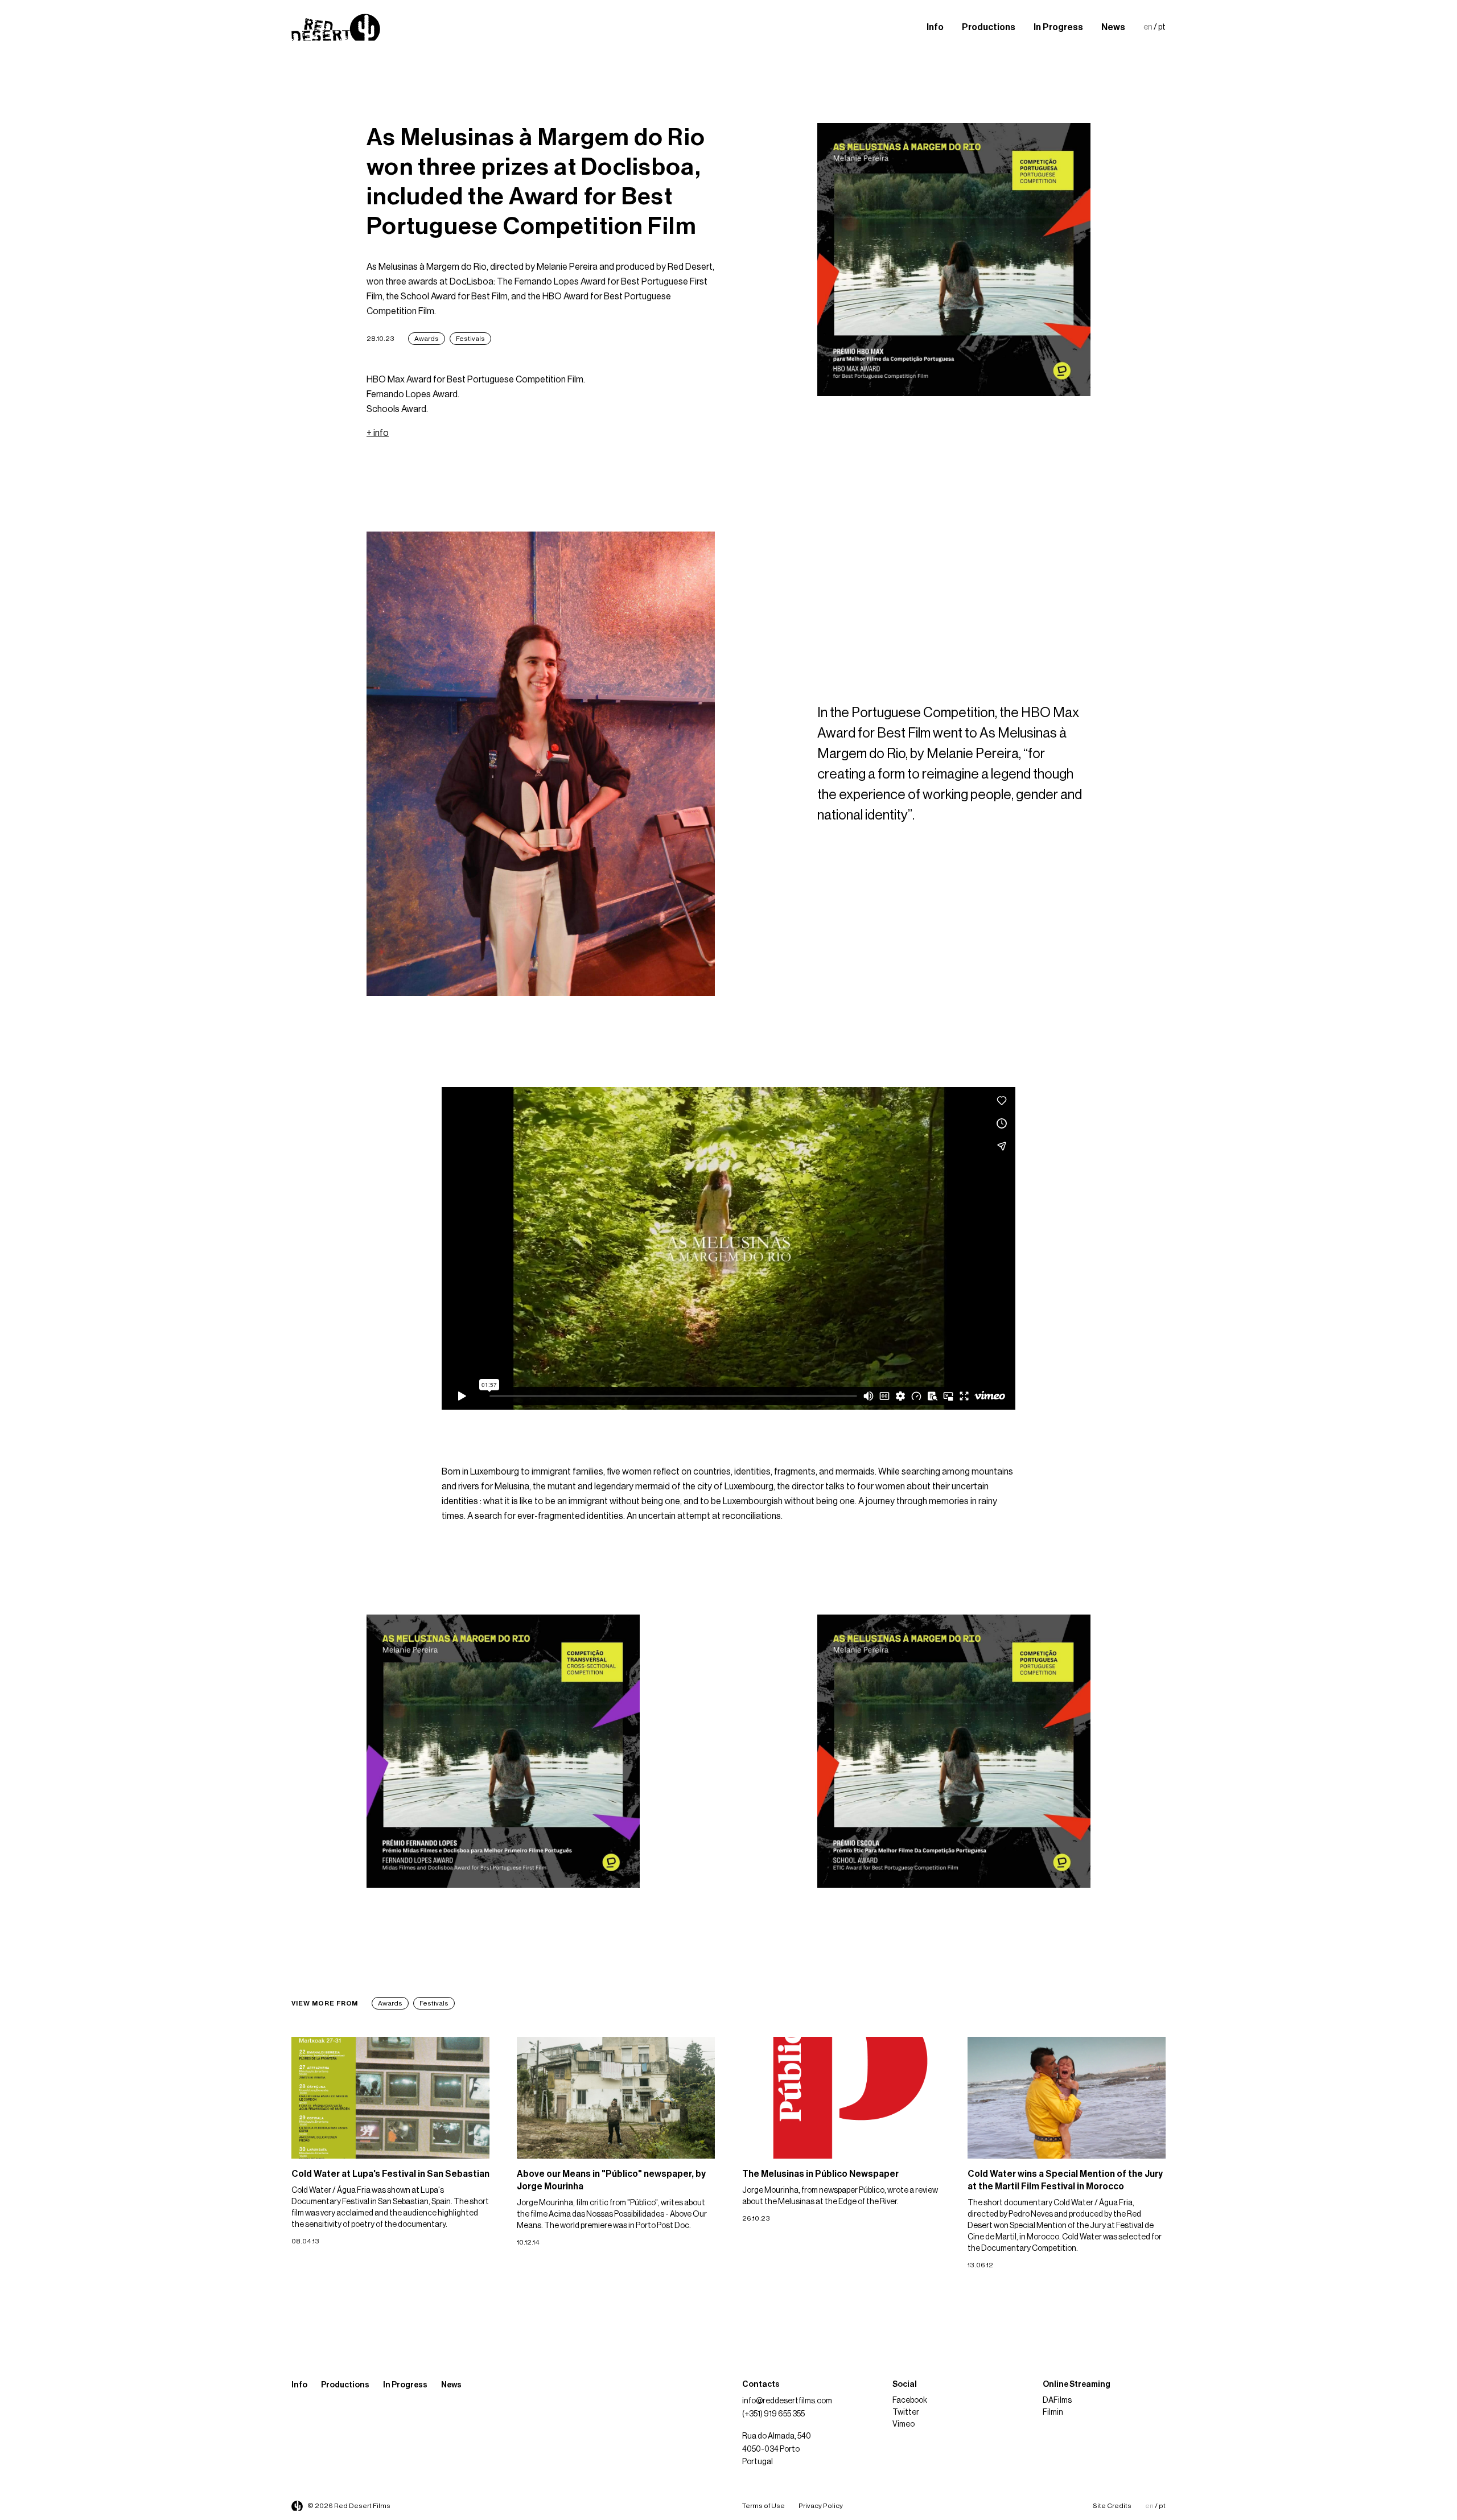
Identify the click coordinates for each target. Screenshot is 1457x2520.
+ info (378, 433)
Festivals (470, 339)
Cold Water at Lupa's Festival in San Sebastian (390, 2174)
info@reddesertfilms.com (787, 2401)
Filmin (1053, 2412)
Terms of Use (764, 2506)
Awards (427, 339)
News (1113, 27)
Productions (989, 27)
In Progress (1058, 27)
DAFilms (1057, 2400)
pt (1162, 27)
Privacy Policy (821, 2506)
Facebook (910, 2400)
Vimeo (904, 2424)
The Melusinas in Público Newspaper (820, 2174)
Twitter (906, 2412)
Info (935, 27)
